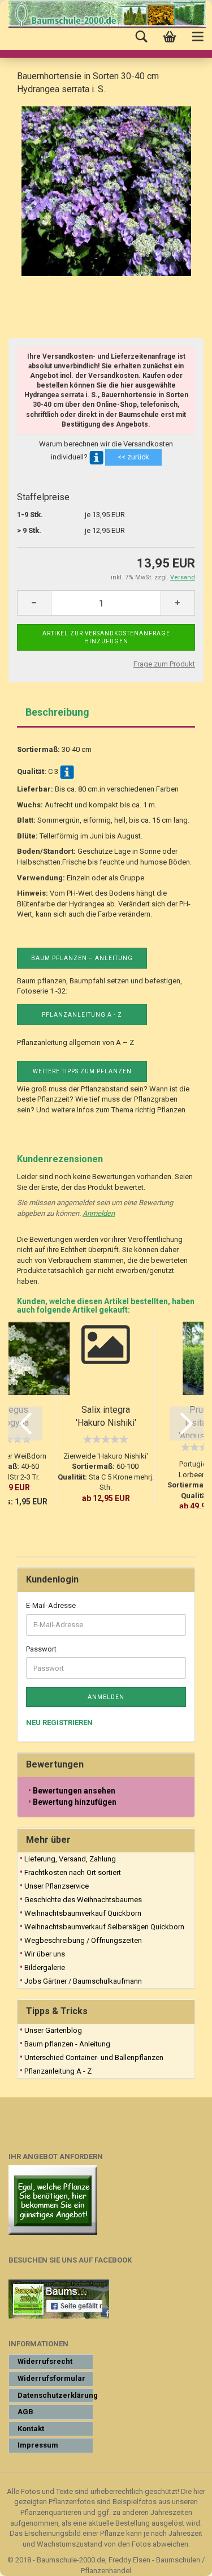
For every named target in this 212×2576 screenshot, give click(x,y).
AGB (25, 2412)
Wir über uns (45, 1954)
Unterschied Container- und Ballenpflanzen (94, 2057)
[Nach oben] (181, 2559)
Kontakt (31, 2429)
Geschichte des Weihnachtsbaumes (83, 1900)
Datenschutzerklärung (55, 2395)
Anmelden (99, 1213)
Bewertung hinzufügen (75, 1802)
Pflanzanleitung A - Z (82, 1015)
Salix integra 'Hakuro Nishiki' (106, 1416)
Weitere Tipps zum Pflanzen (82, 1071)
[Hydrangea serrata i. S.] (106, 190)
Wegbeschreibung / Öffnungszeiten (83, 1940)
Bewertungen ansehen (74, 1791)
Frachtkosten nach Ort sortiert (73, 1872)
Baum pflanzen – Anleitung (82, 958)
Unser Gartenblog (53, 2030)
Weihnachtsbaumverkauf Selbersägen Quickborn (104, 1927)
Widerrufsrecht (45, 2361)
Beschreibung (57, 712)
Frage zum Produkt (164, 664)
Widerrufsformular (51, 2378)
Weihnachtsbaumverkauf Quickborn (83, 1913)
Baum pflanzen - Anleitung (67, 2044)
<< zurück (133, 457)
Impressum (38, 2445)
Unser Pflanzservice (57, 1886)
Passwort (41, 1649)
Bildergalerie (45, 1968)
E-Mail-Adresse (51, 1605)
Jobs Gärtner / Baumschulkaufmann (83, 1981)
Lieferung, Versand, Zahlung (70, 1859)
